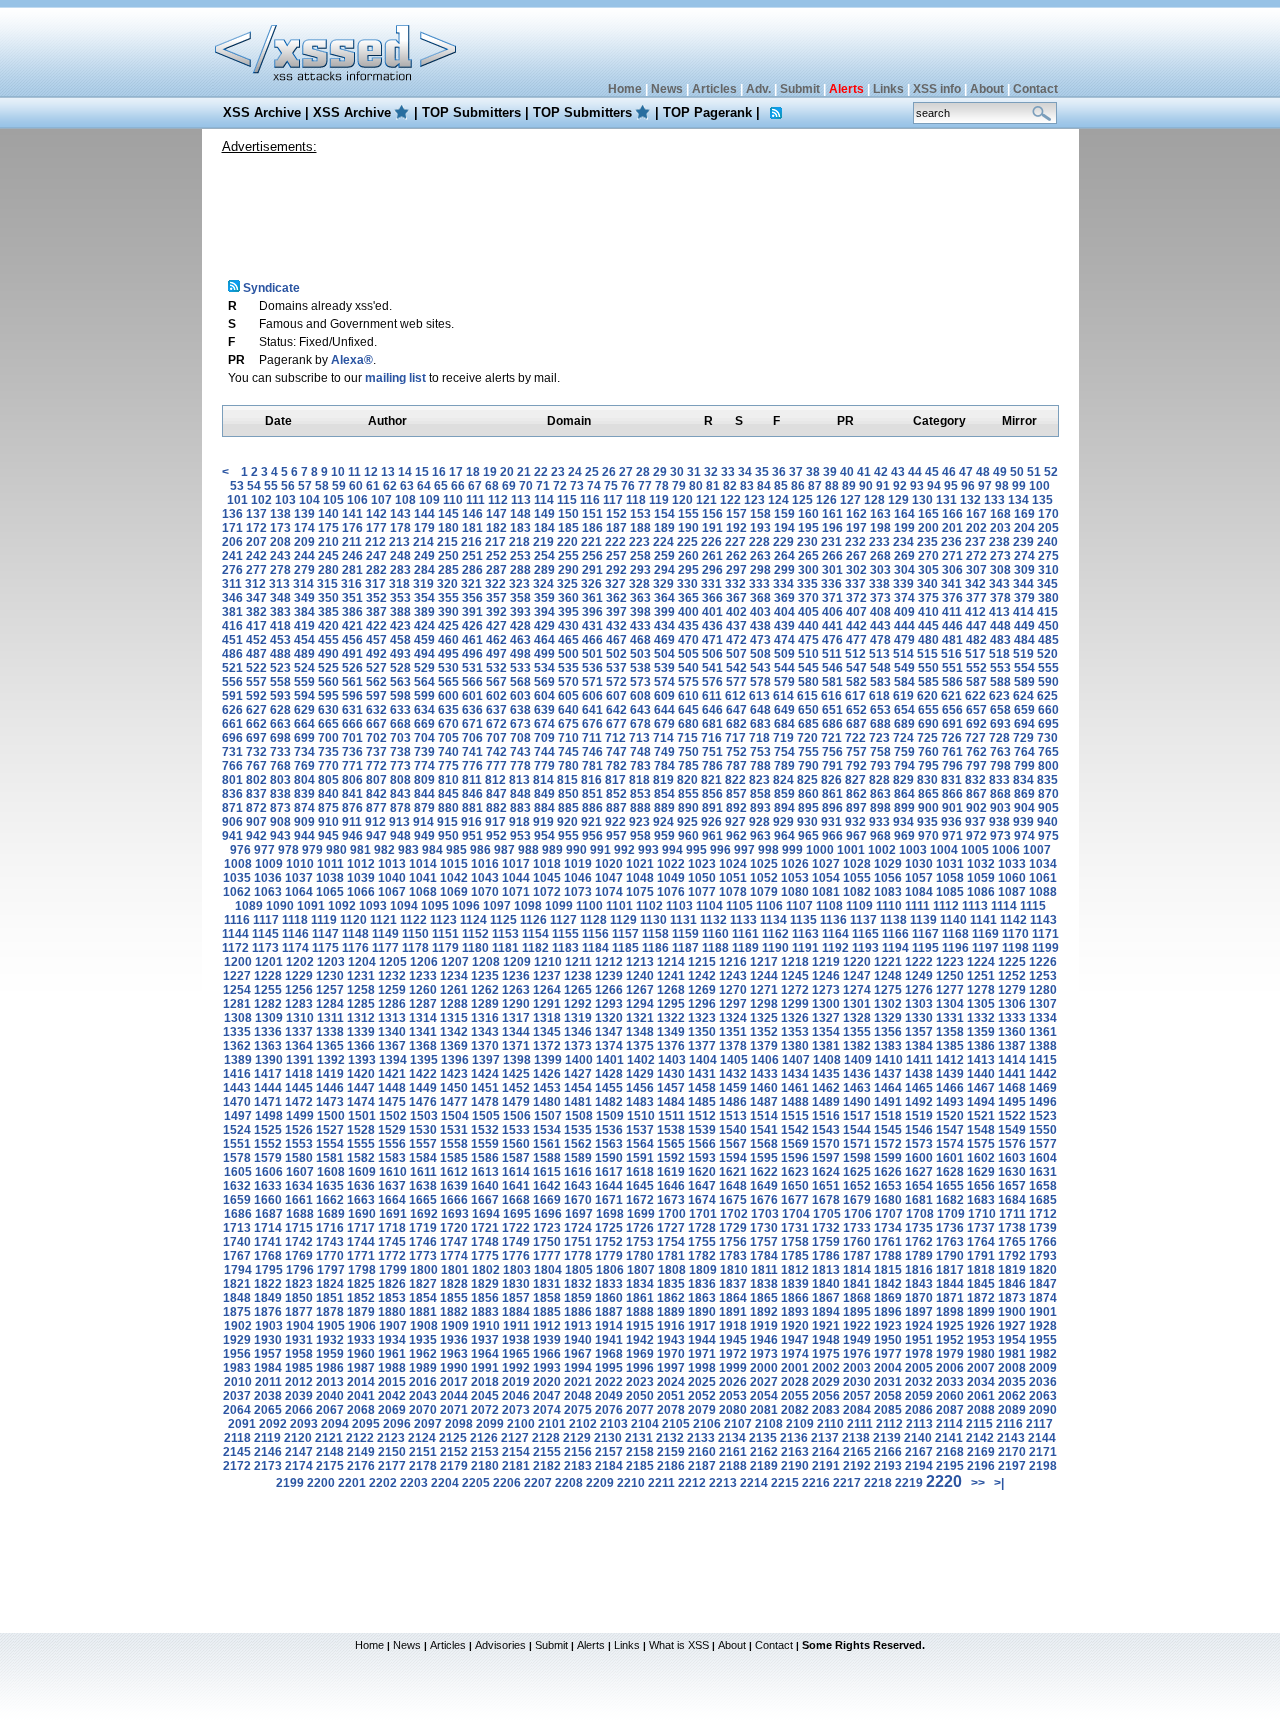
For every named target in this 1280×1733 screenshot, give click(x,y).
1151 (445, 934)
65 (441, 486)
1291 (547, 1004)
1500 (331, 1116)
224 (663, 542)
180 (448, 528)
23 (558, 472)
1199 (1045, 948)
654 (904, 710)
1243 (733, 976)
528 (400, 668)
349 (304, 598)
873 (280, 808)
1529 (392, 1130)
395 (568, 612)
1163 (805, 934)
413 (999, 612)
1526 (299, 1130)
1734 (888, 1228)
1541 (764, 1130)
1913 (578, 1326)
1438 (919, 1074)
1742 (299, 1242)
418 (280, 626)
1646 (671, 1186)
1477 (454, 1102)
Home (625, 89)
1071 (516, 892)
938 (999, 822)
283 (400, 570)
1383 (888, 1046)
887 (616, 808)
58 (322, 486)
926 (711, 822)
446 (952, 626)
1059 (981, 878)
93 (917, 486)
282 (376, 570)
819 (663, 780)
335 (807, 584)
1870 (919, 1298)
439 (784, 626)
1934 (392, 1340)
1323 (702, 1018)
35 (762, 472)
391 (472, 612)
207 (256, 542)
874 (304, 808)
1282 (268, 1004)
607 (616, 696)
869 (1024, 794)
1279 (1012, 990)
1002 (882, 850)
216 (471, 542)
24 (575, 472)
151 (592, 514)
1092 (342, 906)
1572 (888, 1144)
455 (328, 640)
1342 (454, 1032)
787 (736, 766)
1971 (702, 1354)
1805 (579, 1270)
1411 (919, 1060)
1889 (671, 1312)
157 (736, 514)
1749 (516, 1242)
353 (400, 598)
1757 (764, 1242)
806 (352, 780)
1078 (733, 892)
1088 (1043, 892)
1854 (423, 1298)
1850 (299, 1298)
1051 (733, 878)
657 (976, 710)
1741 (268, 1242)
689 (904, 724)
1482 (609, 1102)
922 (615, 822)
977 (264, 850)
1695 (517, 1214)
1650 (795, 1186)
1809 (703, 1270)
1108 (829, 906)
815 (567, 780)
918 (519, 822)
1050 (702, 878)
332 (735, 584)
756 (832, 752)
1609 (362, 1172)
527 (376, 668)
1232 (392, 976)
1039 (361, 878)
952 (496, 836)
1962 (423, 1354)
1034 (1043, 864)
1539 (702, 1130)
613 (759, 696)
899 (904, 808)
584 (904, 682)
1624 (826, 1172)
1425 (516, 1074)
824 (783, 780)
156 (712, 514)
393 (520, 612)
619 (903, 696)
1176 (355, 948)
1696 (548, 1214)
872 (256, 808)
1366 (361, 1046)
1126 (533, 920)
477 (856, 640)
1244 (764, 976)
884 (544, 808)
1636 (361, 1186)
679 (664, 724)
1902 (238, 1326)
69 (509, 486)
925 (687, 822)
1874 (1043, 1298)
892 (736, 808)
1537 (640, 1130)
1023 (702, 864)
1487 (764, 1102)
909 (304, 822)
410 (928, 612)
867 (976, 794)
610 (688, 696)
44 (915, 472)
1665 (423, 1200)
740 (448, 752)
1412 (950, 1060)
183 (520, 528)
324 (543, 584)
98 (1002, 486)
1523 (1043, 1116)
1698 (610, 1214)
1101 (619, 906)
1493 (950, 1102)
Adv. (758, 89)
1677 (795, 1200)
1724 (578, 1228)
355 (448, 598)
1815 (888, 1270)
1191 (805, 948)
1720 (454, 1228)
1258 (361, 990)
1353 (795, 1032)
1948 (826, 1340)
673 (520, 724)
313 (279, 584)
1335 (237, 1032)
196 (832, 528)
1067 (392, 892)
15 (422, 472)
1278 (981, 990)
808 (400, 780)
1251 (981, 976)
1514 (764, 1116)
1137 (863, 920)
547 (856, 668)
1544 (857, 1130)
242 (256, 556)
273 (1000, 556)
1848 (237, 1298)
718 (759, 738)
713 (639, 738)
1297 (733, 1004)
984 (432, 850)
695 (1048, 724)
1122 (413, 920)
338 (879, 584)
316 (351, 584)
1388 (1043, 1046)
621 (951, 696)
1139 (923, 920)
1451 (485, 1088)
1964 (485, 1354)
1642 (547, 1186)
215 (447, 542)
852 (616, 794)
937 (975, 822)
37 (796, 472)
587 (976, 682)
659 (1024, 710)
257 (616, 556)
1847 (1043, 1284)
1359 (981, 1032)
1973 (764, 1354)
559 (304, 682)
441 (832, 626)
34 (745, 472)
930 (807, 822)
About (987, 89)
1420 (361, 1074)
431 (592, 626)
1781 (671, 1256)
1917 (702, 1326)
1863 (702, 1298)
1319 (578, 1018)
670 (448, 724)
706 (472, 738)
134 (1018, 500)
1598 (857, 1158)
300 (808, 570)
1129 (623, 920)
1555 (361, 1144)
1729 (733, 1228)
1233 (423, 976)
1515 (795, 1116)
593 (280, 696)
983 (408, 850)
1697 (579, 1214)
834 (1023, 780)
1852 (361, 1298)
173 (280, 528)
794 (904, 766)
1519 (919, 1116)
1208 (486, 962)
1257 (330, 990)
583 (880, 682)
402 (736, 612)
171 (232, 528)
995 (696, 850)
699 (304, 738)
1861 (640, 1298)
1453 (547, 1088)
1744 (361, 1242)
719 (783, 738)
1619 (671, 1172)
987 (504, 850)
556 (232, 682)
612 (735, 696)
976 (240, 850)
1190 (775, 948)
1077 (702, 892)
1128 (593, 920)
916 (471, 822)
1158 (655, 934)
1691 (393, 1214)
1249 (919, 976)
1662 (330, 1200)
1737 (981, 1228)
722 (855, 738)
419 (304, 626)
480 (928, 640)
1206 (424, 962)
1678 (826, 1200)
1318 (547, 1018)
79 (679, 486)
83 (747, 486)
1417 (268, 1074)
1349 (671, 1032)
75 (611, 486)
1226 (1043, 962)
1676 (764, 1200)
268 (880, 556)
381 (232, 612)
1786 (826, 1256)
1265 (578, 990)
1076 (671, 892)
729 (1023, 738)
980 (336, 850)
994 (672, 850)
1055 (857, 878)
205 (1048, 528)
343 (999, 584)
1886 (578, 1312)
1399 (548, 1060)
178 (400, 528)
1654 (919, 1186)
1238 (578, 976)
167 (976, 514)
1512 (702, 1116)
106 (357, 500)
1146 (295, 934)
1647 (702, 1186)
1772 (392, 1256)
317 (375, 584)
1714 (268, 1228)
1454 (578, 1088)
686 (832, 724)
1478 (485, 1102)
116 (590, 500)
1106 (769, 906)
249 (424, 556)
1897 (919, 1312)
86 (798, 486)
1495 (1012, 1102)
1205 (393, 962)
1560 (516, 1144)
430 (568, 626)
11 (354, 472)
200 (928, 528)
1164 (835, 934)
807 (376, 780)
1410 (889, 1060)
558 (280, 682)
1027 (826, 864)
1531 (454, 1130)
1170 (1015, 934)
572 (616, 682)
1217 (764, 962)
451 (232, 640)
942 (256, 836)
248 (400, 556)
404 (784, 612)
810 (448, 780)
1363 (268, 1046)
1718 (392, 1228)
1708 (920, 1214)
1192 (835, 948)
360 (568, 598)
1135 (803, 920)
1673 (671, 1200)
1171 (1045, 934)
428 (520, 626)
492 (376, 654)
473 (760, 640)
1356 (888, 1032)
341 (951, 584)
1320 (609, 1018)
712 (615, 738)
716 (711, 738)
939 (1023, 822)
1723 (547, 1228)
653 (880, 710)
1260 (423, 990)
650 (808, 710)
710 (568, 738)
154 (664, 514)
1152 (475, 934)
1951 (919, 1340)
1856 (485, 1298)
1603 (1012, 1158)
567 (496, 682)
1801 (455, 1270)
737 (376, 752)
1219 (826, 962)
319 (423, 584)
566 (472, 682)
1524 (237, 1130)
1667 (485, 1200)
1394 (393, 1060)
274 (1024, 556)
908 (280, 822)
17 (456, 472)
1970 (671, 1354)
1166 (895, 934)
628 (280, 710)
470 (688, 640)
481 (952, 640)
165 (928, 514)
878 (400, 808)
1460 (764, 1088)
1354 (826, 1032)
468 (640, 640)
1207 (455, 962)
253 (520, 556)
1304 (950, 1004)
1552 (268, 1144)
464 (544, 640)
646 (712, 710)
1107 (799, 906)
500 (568, 654)
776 (472, 766)
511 (832, 654)
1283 (299, 1004)
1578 (237, 1158)
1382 (857, 1046)
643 (640, 710)
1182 (535, 948)
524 (304, 668)
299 (784, 570)
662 (256, 724)
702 (376, 738)
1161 (745, 934)
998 (768, 850)
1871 (950, 1298)
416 (232, 626)
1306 (1012, 1004)
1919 (764, 1326)
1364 (299, 1046)
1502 (393, 1116)
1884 (516, 1312)
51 (1034, 472)
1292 (578, 1004)
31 (694, 472)
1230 (330, 976)
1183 (565, 948)
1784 (764, 1256)
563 (400, 682)
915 (447, 822)
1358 (950, 1032)
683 (760, 724)
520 (1047, 654)
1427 (578, 1074)
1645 (640, 1186)
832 (975, 780)
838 (280, 794)
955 (568, 836)
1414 (1012, 1060)
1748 (485, 1242)
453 (280, 640)
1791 (981, 1256)
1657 (1012, 1186)
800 (1048, 766)
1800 (424, 1270)
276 (232, 570)
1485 (702, 1102)
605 (568, 696)
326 (591, 584)
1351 (733, 1032)
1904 (300, 1326)
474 (784, 640)
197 (856, 528)
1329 (888, 1018)
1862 (671, 1298)
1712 (1043, 1214)
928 (759, 822)
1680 (888, 1200)
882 (496, 808)
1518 (888, 1116)
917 (495, 822)
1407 (796, 1060)
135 (1042, 500)
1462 (826, 1088)
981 (360, 850)
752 (736, 752)
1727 (671, 1228)
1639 (454, 1186)
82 (730, 486)
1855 (454, 1298)
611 (712, 696)
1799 (393, 1270)
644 (664, 710)
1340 (392, 1032)
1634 (299, 1186)
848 (520, 794)
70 (526, 486)
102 (261, 500)
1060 (1012, 878)
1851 (330, 1298)
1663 (361, 1200)
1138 (893, 920)
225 (687, 542)
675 (568, 724)
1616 (578, 1172)
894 (784, 808)
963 (760, 836)
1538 (671, 1130)
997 (744, 850)
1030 (919, 864)
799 (1024, 766)
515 (927, 654)
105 (333, 500)
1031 (950, 864)
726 (951, 738)
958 (640, 836)
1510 (641, 1116)
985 (456, 850)
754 (784, 752)
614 (783, 696)
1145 (265, 934)
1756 (733, 1242)
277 (256, 570)
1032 (981, 864)
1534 (547, 1130)
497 (496, 654)
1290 (516, 1004)
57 (305, 486)
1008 (238, 864)
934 (903, 822)
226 (711, 542)
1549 (1012, 1130)
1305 (981, 1004)
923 (639, 822)
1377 (702, 1046)
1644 (609, 1186)
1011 (330, 864)
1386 (981, 1046)
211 (352, 542)
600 (448, 696)
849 (544, 794)
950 (448, 836)
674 (544, 724)
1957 (268, 1354)
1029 (888, 864)
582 (856, 682)
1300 (826, 1004)
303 (880, 570)
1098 (528, 906)
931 (831, 822)
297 (736, 570)
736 (352, 752)
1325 (764, 1018)
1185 (625, 948)
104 (309, 500)
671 (472, 724)
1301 (857, 1004)
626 (232, 710)
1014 (423, 864)
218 (519, 542)
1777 (547, 1256)
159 (784, 514)
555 (1048, 668)
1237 (547, 976)
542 (736, 668)
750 (688, 752)
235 (927, 542)
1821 (237, 1284)
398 (640, 612)
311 (232, 584)
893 (760, 808)
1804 (548, 1270)
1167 (925, 934)
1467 (981, 1088)
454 (304, 640)
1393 (362, 1060)
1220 (857, 962)
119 (659, 500)
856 (712, 794)
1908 (424, 1326)
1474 (361, 1102)
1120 (353, 920)
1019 (578, 864)
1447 (361, 1088)
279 (304, 570)
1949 (857, 1340)
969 (904, 836)
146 (472, 514)
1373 (578, 1046)
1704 (796, 1214)
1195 (925, 948)
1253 (1043, 976)
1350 (702, 1032)
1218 (795, 962)
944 (304, 836)
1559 (485, 1144)
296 (712, 570)
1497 (238, 1116)
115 (567, 500)
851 (592, 794)
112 (498, 500)
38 (813, 472)
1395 (424, 1060)
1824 (330, 1284)
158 (760, 514)
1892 (764, 1312)
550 (928, 668)
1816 (919, 1270)
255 (568, 556)
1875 (237, 1312)
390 (448, 612)
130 (922, 500)
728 (999, 738)
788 (760, 766)
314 (303, 584)
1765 (1012, 1242)
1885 (547, 1312)
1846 (1012, 1284)
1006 (1006, 850)
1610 (393, 1172)
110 (453, 500)
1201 (269, 962)
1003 (913, 850)
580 (808, 682)
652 (856, 710)
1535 (578, 1130)
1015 (454, 864)
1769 (299, 1256)
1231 (361, 976)
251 (472, 556)
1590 (609, 1158)
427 (496, 626)
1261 (454, 990)
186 (592, 528)
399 (664, 612)
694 (1024, 724)
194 (784, 528)
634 (424, 710)
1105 (739, 906)
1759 (826, 1242)
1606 (269, 1172)
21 (524, 472)
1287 (423, 1004)
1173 (265, 948)
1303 (919, 1004)
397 (616, 612)
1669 (547, 1200)
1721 (485, 1228)
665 (328, 724)
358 (520, 598)
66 (458, 486)
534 (544, 668)
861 (832, 794)
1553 (299, 1144)
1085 (950, 892)
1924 (919, 1326)
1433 (764, 1074)
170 (1048, 514)
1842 (888, 1284)
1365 (330, 1046)
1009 (269, 864)
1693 (455, 1214)
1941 (609, 1340)
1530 (423, 1130)
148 (520, 514)
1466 (950, 1088)
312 (255, 584)
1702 (734, 1214)
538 (640, 668)
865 (928, 794)
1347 (609, 1032)
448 (1000, 626)
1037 (299, 878)
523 (280, 668)
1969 (640, 1354)
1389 (238, 1060)
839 (304, 794)
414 (1023, 612)
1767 (237, 1256)
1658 (1043, 1186)
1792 (1012, 1256)
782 (616, 766)
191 (712, 528)
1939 (547, 1340)
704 (424, 738)
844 (424, 794)
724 (903, 738)
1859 (578, 1298)
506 (712, 654)
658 (1000, 710)
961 (712, 836)
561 (352, 682)
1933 (361, 1340)
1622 (764, 1172)
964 (784, 836)
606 (592, 696)
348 (280, 598)
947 (376, 836)
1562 (578, 1144)
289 (544, 570)
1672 (640, 1200)
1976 (857, 1354)
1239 (609, 976)
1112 (946, 906)
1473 (330, 1102)
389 (424, 612)
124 (778, 500)
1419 (330, 1074)
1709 (951, 1214)
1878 (330, 1312)
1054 (826, 878)
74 (594, 486)
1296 (702, 1004)
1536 (609, 1130)
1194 (895, 948)
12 (371, 472)
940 (1047, 822)
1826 (392, 1284)
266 (832, 556)
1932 (330, 1340)
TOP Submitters (471, 112)
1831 (547, 1284)
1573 (919, 1144)
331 (711, 584)
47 (966, 472)
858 (760, 794)
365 (688, 598)
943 (280, 836)
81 (713, 486)
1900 (1012, 1312)
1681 (919, 1200)
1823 (299, 1284)
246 (352, 556)
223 (639, 542)
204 (1024, 528)
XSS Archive (262, 112)
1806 (610, 1270)
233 (879, 542)
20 (507, 472)
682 (736, 724)
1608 (331, 1172)
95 (951, 486)
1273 (826, 990)
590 (1048, 682)
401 (712, 612)
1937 (485, 1340)
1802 (486, 1270)
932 (855, 822)
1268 (671, 990)
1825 (361, 1284)
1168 (955, 934)
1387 (1012, 1046)
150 (568, 514)
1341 (423, 1032)
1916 (671, 1326)
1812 (795, 1270)
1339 (361, 1032)
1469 (1043, 1088)
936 (951, 822)
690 (928, 724)
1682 (950, 1200)
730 (1047, 738)
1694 (486, 1214)
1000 (820, 850)
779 (544, 766)
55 (271, 486)
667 (376, 724)
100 (1039, 486)
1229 (299, 976)
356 (472, 598)
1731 (795, 1228)
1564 (640, 1144)
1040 (392, 878)
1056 (888, 878)
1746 (423, 1242)
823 (759, 780)
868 (1000, 794)
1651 (826, 1186)
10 (338, 472)
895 (808, 808)
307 (976, 570)
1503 (424, 1116)
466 (592, 640)
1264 (547, 990)
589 (1024, 682)
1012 (361, 864)
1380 (795, 1046)
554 (1024, 668)
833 (999, 780)
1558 (454, 1144)
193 (760, 528)
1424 (485, 1074)
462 (496, 640)
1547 (950, 1130)
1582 (361, 1158)
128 (874, 500)
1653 (888, 1186)
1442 (1043, 1074)
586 (952, 682)
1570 (826, 1144)
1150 (415, 934)
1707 (889, 1214)
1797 (331, 1270)
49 (1000, 472)
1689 (331, 1214)
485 (1048, 640)
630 (328, 710)
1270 (733, 990)
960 (688, 836)
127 (850, 500)
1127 (563, 920)
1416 (237, 1074)
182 (496, 528)
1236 (516, 976)
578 (760, 682)
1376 (671, 1046)
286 (472, 570)
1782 (702, 1256)
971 (952, 836)
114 (544, 500)
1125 (503, 920)
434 (664, 626)
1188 (715, 948)
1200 (238, 962)
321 (471, 584)
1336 (268, 1032)
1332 (981, 1018)
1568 (764, 1144)
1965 (516, 1354)
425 (448, 626)
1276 (919, 990)
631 (352, 710)
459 (424, 640)
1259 (392, 990)
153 (640, 514)
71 (543, 486)
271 (952, 556)
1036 (268, 878)
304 (904, 570)
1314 (423, 1018)
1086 (981, 892)
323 (519, 584)
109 (429, 500)
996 (720, 850)
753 (760, 752)
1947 (795, 1340)
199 (904, 528)
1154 (535, 934)
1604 (1043, 1158)
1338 (330, 1032)
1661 (299, 1200)
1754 (671, 1242)
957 (616, 836)
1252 (1012, 976)
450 (1048, 626)
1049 (671, 878)
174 (304, 528)
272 (976, 556)
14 (405, 472)
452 (256, 640)
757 (856, 752)
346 (232, 598)
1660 (268, 1200)
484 (1024, 640)
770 (328, 766)
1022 (671, 864)
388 (400, 612)
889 (664, 808)
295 (688, 570)
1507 (548, 1116)
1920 (795, 1326)
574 (664, 682)
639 (544, 710)
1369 (454, 1046)
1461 (795, 1088)
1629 (981, 1172)
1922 (857, 1326)
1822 (268, 1284)
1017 (516, 864)
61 (373, 486)
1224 (981, 962)
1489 (826, 1102)
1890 (702, 1312)
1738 (1012, 1228)
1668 (516, 1200)
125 (802, 500)
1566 (702, 1144)
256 (592, 556)
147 (496, 514)
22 (541, 472)
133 (994, 500)
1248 (888, 976)
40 (847, 472)
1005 (975, 850)
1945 (733, 1340)
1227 (237, 976)
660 (1048, 710)
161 (832, 514)
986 (480, 850)
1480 (547, 1102)
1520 (950, 1116)
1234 (454, 976)
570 (568, 682)
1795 (269, 1270)
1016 (485, 864)
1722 (516, 1228)
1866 (795, 1298)
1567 (733, 1144)
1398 (517, 1060)
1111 (917, 906)
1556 (392, 1144)
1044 (516, 878)
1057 (919, 878)
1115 (1033, 906)
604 (544, 696)
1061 (1043, 878)
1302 (888, 1004)
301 (832, 570)
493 (400, 654)
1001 (851, 850)
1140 (953, 920)
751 (712, 752)
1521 (981, 1116)
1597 (826, 1158)
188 (640, 528)
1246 (826, 976)
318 (399, 584)
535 (568, 668)
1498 (269, 1116)
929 (783, 822)
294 (664, 570)
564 (424, 682)
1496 (1043, 1102)
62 (390, 486)
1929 (237, 1340)
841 (352, 794)
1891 (733, 1312)
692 (976, 724)
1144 (235, 934)
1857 (516, 1298)
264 (784, 556)
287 (496, 570)
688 (880, 724)
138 (280, 514)
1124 (473, 920)
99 (1019, 486)
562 (376, 682)
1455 (609, 1088)
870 (1048, 794)
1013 (392, 864)
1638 (423, 1186)
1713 (237, 1228)
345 (1047, 584)
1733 (857, 1228)
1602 (981, 1158)
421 (352, 626)
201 (952, 528)
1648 (733, 1186)
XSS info (937, 89)
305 (928, 570)
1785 (795, 1256)
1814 (857, 1270)
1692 (424, 1214)
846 (472, 794)
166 (952, 514)
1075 (640, 892)
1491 (888, 1102)
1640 (485, 1186)
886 (592, 808)
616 (831, 696)
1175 (325, 948)
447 (976, 626)
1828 (454, 1284)
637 (496, 710)
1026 (795, 864)
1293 (609, 1004)
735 (328, 752)
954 (544, 836)
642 (616, 710)
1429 (640, 1074)
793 (880, 766)
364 (664, 598)
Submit (800, 89)
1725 (609, 1228)
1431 (702, 1074)
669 (424, 724)
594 (304, 696)
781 (592, 766)
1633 (268, 1186)
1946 (764, 1340)
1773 (423, 1256)
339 (903, 584)
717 (735, 738)
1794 (238, 1270)
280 (328, 570)
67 (475, 486)
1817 (950, 1270)
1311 (330, 1018)
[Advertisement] (640, 209)
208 (280, 542)
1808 (672, 1270)
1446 (330, 1088)
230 (807, 542)
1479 (516, 1102)
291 (592, 570)
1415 (1043, 1060)
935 (927, 822)
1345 (547, 1032)
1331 (950, 1018)
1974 (795, 1354)
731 (232, 752)
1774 (454, 1256)
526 (352, 668)
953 (520, 836)
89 (849, 486)
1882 (454, 1312)
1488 (795, 1102)
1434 (795, 1074)
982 (384, 850)
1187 (685, 948)
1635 (330, 1186)
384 (304, 612)
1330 (919, 1018)
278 (280, 570)
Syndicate (270, 288)
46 (949, 472)
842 (376, 794)
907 (256, 822)
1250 (950, 976)
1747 (454, 1242)
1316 (485, 1018)
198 (880, 528)
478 (880, 640)
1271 (764, 990)
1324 (733, 1018)
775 (448, 766)
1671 (609, 1200)
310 (1048, 570)
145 (448, 514)
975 (1048, 836)
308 (1000, 570)
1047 (609, 878)
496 (472, 654)
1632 (237, 1186)
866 (952, 794)
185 (568, 528)
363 (640, 598)
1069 (454, 892)
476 (832, 640)
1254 (237, 990)
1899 (981, 1312)
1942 (640, 1340)
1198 (1015, 948)
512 (855, 654)
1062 (237, 892)
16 (439, 472)
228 (759, 542)
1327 (826, 1018)
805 (328, 780)
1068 (423, 892)
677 (616, 724)
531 (472, 668)
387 (376, 612)
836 (232, 794)
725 (927, 738)
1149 (385, 934)
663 (280, 724)
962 (736, 836)
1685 (1043, 1200)
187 (616, 528)
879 (424, 808)
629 (304, 710)
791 (832, 766)
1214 (671, 962)
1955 (1043, 1340)
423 (400, 626)
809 (424, 780)
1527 (330, 1130)
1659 (237, 1200)
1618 (640, 1172)
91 (883, 486)
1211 (578, 962)
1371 (516, 1046)
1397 (486, 1060)
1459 (733, 1088)
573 (640, 682)
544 (784, 668)
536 (592, 668)
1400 (579, 1060)
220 (567, 542)
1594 (733, 1158)
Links (888, 89)
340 (927, 584)
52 (1051, 472)
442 (856, 626)
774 (424, 766)
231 (831, 542)
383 (280, 612)
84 (764, 486)
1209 (517, 962)
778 (520, 766)
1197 (985, 948)
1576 (1012, 1144)
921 (591, 822)
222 (615, 542)
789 (784, 766)
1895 (857, 1312)
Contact (1035, 89)
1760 (857, 1242)
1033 (1012, 864)
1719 (423, 1228)
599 (424, 696)
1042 (454, 878)
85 (781, 486)
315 (327, 584)
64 (424, 486)
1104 (709, 906)
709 (544, 738)
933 (879, 822)
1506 (517, 1116)
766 (232, 766)
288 (520, 570)
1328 (857, 1018)
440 (808, 626)
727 (975, 738)
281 (352, 570)
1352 (764, 1032)
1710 (982, 1214)
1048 (640, 878)
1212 (609, 962)
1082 (857, 892)
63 (407, 486)
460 (448, 640)
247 (376, 556)
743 (520, 752)
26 (609, 472)
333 (759, 584)
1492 (919, 1102)
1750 (547, 1242)
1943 (671, 1340)
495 (448, 654)
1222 (919, 962)
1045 (547, 878)
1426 (547, 1074)
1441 (1012, 1074)
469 (664, 640)
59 (339, 486)
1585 (454, 1158)
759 (904, 752)
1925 (950, 1326)
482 (976, 640)
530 (448, 668)
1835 (671, 1284)
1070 (485, 892)
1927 (1012, 1326)
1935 (423, 1340)
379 (1024, 598)
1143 (1043, 920)
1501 (362, 1116)
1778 (578, 1256)
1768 (268, 1256)
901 (952, 808)
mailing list (395, 378)
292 (616, 570)
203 (1000, 528)
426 (472, 626)
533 (520, 668)
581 (832, 682)
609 (664, 696)
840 (328, 794)
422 (376, 626)
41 (864, 472)
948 (400, 836)
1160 (715, 934)
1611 (423, 1172)
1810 (734, 1270)
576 (712, 682)
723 (879, 738)
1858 (547, 1298)
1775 (485, 1256)
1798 (362, 1270)
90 (866, 486)
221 (591, 542)
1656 (981, 1186)
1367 (392, 1046)
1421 (392, 1074)
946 (352, 836)
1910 (486, 1326)
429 (544, 626)
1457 (671, 1088)
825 (807, 780)
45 (932, 472)
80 (696, 486)
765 (1048, 752)
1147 (325, 934)
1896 (888, 1312)
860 (808, 794)
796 (952, 766)
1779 (609, 1256)
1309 (269, 1018)
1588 (547, 1158)
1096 (466, 906)
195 (808, 528)
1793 (1043, 1256)
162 (856, 514)
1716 (330, 1228)
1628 (950, 1172)
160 (808, 514)
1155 (565, 934)
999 (792, 850)
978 (288, 850)
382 (256, 612)
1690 (362, 1214)
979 (312, 850)
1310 (300, 1018)
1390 (269, 1060)
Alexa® (352, 360)
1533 (516, 1130)
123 (754, 500)
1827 (423, 1284)
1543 (826, 1130)
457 (376, 640)
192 (736, 528)
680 (688, 724)
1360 (1012, 1032)
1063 (268, 892)
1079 (764, 892)
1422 (423, 1074)
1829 (485, 1284)
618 (879, 696)
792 (856, 766)
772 (376, 766)
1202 (300, 962)
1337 (299, 1032)
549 (904, 668)
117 (613, 500)
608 (640, 696)
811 (472, 780)
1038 (330, 878)
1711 (1012, 1214)
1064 (299, 892)
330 (687, 584)
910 (328, 822)
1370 (485, 1046)
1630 (1012, 1172)
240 (1047, 542)
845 (448, 794)
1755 (702, 1242)
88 (832, 486)
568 (520, 682)
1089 (249, 906)
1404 (703, 1060)
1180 (475, 948)
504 (664, 654)
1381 (826, 1046)
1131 (683, 920)
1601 (950, 1158)
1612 (454, 1172)
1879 (361, 1312)
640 (568, 710)
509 (784, 654)
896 (832, 808)
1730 (764, 1228)
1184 (595, 948)
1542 (795, 1130)
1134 (773, 920)
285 (448, 570)
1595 (764, 1158)
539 (664, 668)
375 (928, 598)
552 (976, 668)
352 (376, 598)
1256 (299, 990)
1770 (330, 1256)
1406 (765, 1060)
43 (898, 472)
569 (544, 682)
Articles (714, 89)
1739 (1043, 1228)
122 (730, 500)
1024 (733, 864)
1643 (578, 1186)
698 (280, 738)
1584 (423, 1158)
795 (928, 766)
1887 (609, 1312)
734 (304, 752)
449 (1024, 626)
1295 (671, 1004)
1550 (1043, 1130)
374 (904, 598)
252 (496, 556)
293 (640, 570)
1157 (625, 934)
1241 (671, 976)
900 (928, 808)
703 (400, 738)
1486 (733, 1102)
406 (832, 612)
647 (736, 710)
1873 (1012, 1298)
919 (543, 822)
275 (1048, 556)
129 (898, 500)
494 (424, 654)
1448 (392, 1088)
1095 (435, 906)
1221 (888, 962)
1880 (392, 1312)
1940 (578, 1340)
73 (577, 486)
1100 (589, 906)
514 (903, 654)
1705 (827, 1214)
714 (663, 738)
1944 (702, 1340)
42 (881, 472)
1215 (702, 962)
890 (688, 808)
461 (472, 640)
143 (400, 514)
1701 (703, 1214)
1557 (423, 1144)
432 (616, 626)
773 (400, 766)
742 (496, 752)
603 (520, 696)
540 (688, 668)
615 (807, 696)
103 (285, 500)
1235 (485, 976)
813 (519, 780)
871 (232, 808)
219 (543, 542)
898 (880, 808)
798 (1000, 766)
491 (352, 654)
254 (544, 556)
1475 (392, 1102)
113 (521, 500)
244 (304, 556)
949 (424, 836)
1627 (919, 1172)
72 (560, 486)
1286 (392, 1004)
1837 (733, 1284)
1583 (392, 1158)
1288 (454, 1004)
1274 (857, 990)
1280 (1043, 990)
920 (567, 822)
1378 (733, 1046)
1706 (858, 1214)
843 (400, 794)
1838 (764, 1284)
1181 (505, 948)
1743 (330, 1242)
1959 (330, 1354)
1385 (950, 1046)
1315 (454, 1018)
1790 (950, 1256)
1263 (516, 990)
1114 (1004, 906)
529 (424, 668)
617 (855, 696)
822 (735, 780)
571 (592, 682)
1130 (653, 920)
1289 (485, 1004)
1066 (361, 892)
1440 (981, 1074)
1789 (919, 1256)
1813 (826, 1270)
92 (900, 486)
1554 (330, 1144)
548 (880, 668)
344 (1023, 584)
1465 (919, 1088)
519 (1023, 654)
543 (760, 668)
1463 (857, 1088)
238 (999, 542)
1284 (330, 1004)
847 (496, 794)
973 (1000, 836)
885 (568, 808)
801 (232, 780)
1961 (392, 1354)
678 (640, 724)
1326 (795, 1018)
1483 (640, 1102)
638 (520, 710)
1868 (857, 1298)
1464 (888, 1088)
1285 (361, 1004)
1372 (547, 1046)
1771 (361, 1256)
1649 (764, 1186)
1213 (640, 962)
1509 (610, 1116)
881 (472, 808)
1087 (1012, 892)
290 (568, 570)
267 (856, 556)
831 (951, 780)
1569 (795, 1144)
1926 (981, 1326)
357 (496, 598)
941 (232, 836)
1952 (950, 1340)
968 (880, 836)
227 (735, 542)
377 (976, 598)
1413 (981, 1060)
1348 (640, 1032)
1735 (919, 1228)
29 (660, 472)
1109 (859, 906)
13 (388, 472)
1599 (888, 1158)
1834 (640, 1284)
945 (328, 836)
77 (645, 486)
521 (232, 668)
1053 (795, 878)
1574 (950, 1144)
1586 (485, 1158)
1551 (237, 1144)
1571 (857, 1144)
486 (232, 654)
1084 (919, 892)
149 (544, 514)
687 (856, 724)
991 (600, 850)
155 (688, 514)
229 (783, 542)
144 (424, 514)
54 (254, 486)
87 (815, 486)
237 (975, 542)
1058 (950, 878)
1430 (671, 1074)
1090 (280, 906)
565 (448, 682)
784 (664, 766)
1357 (919, 1032)
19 (490, 472)
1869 (888, 1298)
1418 (299, 1074)
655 (928, 710)
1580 (299, 1158)
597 (376, 696)
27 (626, 472)
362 (616, 598)
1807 (641, 1270)
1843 (919, 1284)
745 (568, 752)
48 (983, 472)
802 (256, 780)
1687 (269, 1214)
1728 (702, 1228)
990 (576, 850)
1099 (559, 906)
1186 (655, 948)
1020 (609, 864)
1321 (640, 1018)
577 (736, 682)
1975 (826, 1354)
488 (280, 654)
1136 (833, 920)
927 (735, 822)
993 (648, 850)
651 (832, 710)
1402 (641, 1060)
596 (352, 696)
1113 (975, 906)
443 (880, 626)
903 (1000, 808)
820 (687, 780)
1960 (361, 1354)
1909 (455, 1326)
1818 (981, 1270)
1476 (423, 1102)
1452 (516, 1088)
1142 (1013, 920)
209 (304, 542)
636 (472, 710)
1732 (826, 1228)
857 (736, 794)
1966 (547, 1354)
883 (520, 808)
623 (999, 696)
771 (352, 766)
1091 (311, 906)
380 (1048, 598)
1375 (640, 1046)
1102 (649, 906)
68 (492, 486)
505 (688, 654)
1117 (266, 920)
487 (256, 654)
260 (688, 556)
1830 (516, 1284)
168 (1000, 514)
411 (952, 612)
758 (880, 752)
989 (552, 850)
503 (640, 654)
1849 (268, 1298)
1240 (640, 976)
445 (928, 626)
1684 (1012, 1200)
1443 (237, 1088)
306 (952, 570)
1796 (300, 1270)
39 (830, 472)
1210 (548, 962)
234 (903, 542)
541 (712, 668)
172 (256, 528)
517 (975, 654)
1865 (764, 1298)
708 (520, 738)
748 (640, 752)
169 (1024, 514)
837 (256, 794)
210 (328, 542)
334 (783, 584)
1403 (672, 1060)
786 (712, 766)
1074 (609, 892)
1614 (516, 1172)
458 (400, 640)
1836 (702, 1284)
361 (592, 598)
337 (855, 584)
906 (232, 822)
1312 (361, 1018)
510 (808, 654)
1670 (578, 1200)
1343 (485, 1032)
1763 (950, 1242)
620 (927, 696)
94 (934, 486)
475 (808, 640)
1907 (393, 1326)
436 (712, 626)
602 (496, 696)
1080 (795, 892)
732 (256, 752)
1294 (640, 1004)
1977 (888, 1354)
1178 (415, 948)
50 (1017, 472)
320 (447, 584)
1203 (331, 962)
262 (736, 556)
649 (784, 710)
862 (856, 794)
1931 (299, 1340)
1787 (857, 1256)
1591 (640, 1158)
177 (376, 528)
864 (904, 794)
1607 (300, 1172)
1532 (485, 1130)
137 (256, 514)
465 (568, 640)
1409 (858, 1060)
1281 (237, 1004)
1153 (505, 934)
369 (784, 598)
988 (528, 850)
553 (1000, 668)
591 (232, 696)
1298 (764, 1004)
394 (544, 612)
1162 (775, 934)
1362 (237, 1046)
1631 (1043, 1172)
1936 (454, 1340)
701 (352, 738)
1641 (516, 1186)
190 (688, 528)
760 (928, 752)
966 (832, 836)
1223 (950, 962)
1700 (672, 1214)
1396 (455, 1060)
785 (688, 766)
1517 (857, 1116)
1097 (497, 906)
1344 (516, 1032)
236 (951, 542)
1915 (640, 1326)
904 (1024, 808)
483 (1000, 640)
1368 (423, 1046)
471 (712, 640)
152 (616, 514)
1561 (547, 1144)
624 (1023, 696)
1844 (950, 1284)
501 (592, 654)
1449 (423, 1088)
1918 (733, 1326)
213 (399, 542)
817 (615, 780)
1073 (578, 892)
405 (808, 612)
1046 (578, 878)
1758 (795, 1242)
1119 (324, 920)
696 (232, 738)
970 (928, 836)
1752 (609, 1242)
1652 (857, 1186)
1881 (423, 1312)
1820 (1043, 1270)
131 (946, 500)
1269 (702, 990)
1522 (1012, 1116)
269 (904, 556)
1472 (299, 1102)
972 (976, 836)
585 (928, 682)
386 (352, 612)
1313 (392, 1018)
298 (760, 570)
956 (592, 836)
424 (424, 626)
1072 (547, 892)
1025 (764, 864)
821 (711, 780)
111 (475, 500)
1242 (702, 976)
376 (952, 598)
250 (448, 556)
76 (628, 486)
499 (544, 654)
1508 (579, 1116)
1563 (609, 1144)
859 (784, 794)
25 (592, 472)
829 (903, 780)
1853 (392, 1298)
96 (968, 486)
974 (1024, 836)
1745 (392, 1242)
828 (879, 780)
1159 (685, 934)
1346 (578, 1032)
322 (495, 584)
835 (1047, 780)
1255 (268, 990)
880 (448, 808)
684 (784, 724)
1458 (702, 1088)
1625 (857, 1172)
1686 (238, 1214)
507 (736, 654)
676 (592, 724)
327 (615, 584)
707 (496, 738)
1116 (237, 920)
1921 (826, 1326)
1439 (950, 1074)
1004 (944, 850)
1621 (733, 1172)
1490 (857, 1102)
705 (448, 738)
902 (976, 808)
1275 (888, 990)
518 (999, 654)
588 (1000, 682)
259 (664, 556)
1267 (640, 990)
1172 (235, 948)
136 (232, 514)
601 (472, 696)
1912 (547, 1326)
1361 (1043, 1032)
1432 (733, 1074)
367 (736, 598)
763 (1000, 752)
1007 (1037, 850)
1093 (373, 906)
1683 (981, 1200)
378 (1000, 598)
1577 (1043, 1144)
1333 (1012, 1018)
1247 (857, 976)
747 (616, 752)
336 (831, 584)
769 (304, 766)
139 (304, 514)
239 (1023, 542)
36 (779, 472)
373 (880, 598)
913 (399, 822)
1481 (578, 1102)
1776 (516, 1256)
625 (1047, 696)
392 (496, 612)
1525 (268, 1130)
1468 (1012, 1088)
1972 (733, 1354)
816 (591, 780)
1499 (300, 1116)
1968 (609, 1354)
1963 (454, 1354)
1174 (295, 948)
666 (352, 724)
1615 (547, 1172)
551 (952, 668)
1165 (865, 934)
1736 (950, 1228)
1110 (889, 906)
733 (280, 752)
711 (592, 738)
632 (376, 710)
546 (832, 668)
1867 (826, 1298)
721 (831, 738)
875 (328, 808)
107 (381, 500)
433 (640, 626)
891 (712, 808)
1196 (955, 948)
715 (687, 738)
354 (424, 598)
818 (639, 780)
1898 (950, 1312)
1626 (888, 1172)
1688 (300, 1214)
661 (232, 724)
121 (706, 500)
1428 (609, 1074)
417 (256, 626)
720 (807, 738)
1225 (1012, 962)
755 (808, 752)
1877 (299, 1312)
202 (976, 528)
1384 (919, 1046)
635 (448, 710)
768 (280, 766)
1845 (981, 1284)
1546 (919, 1130)
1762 (919, 1242)
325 (567, 584)
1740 (237, 1242)
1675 (733, 1200)
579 (784, 682)
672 (496, 724)
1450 (454, 1088)
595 (328, 696)
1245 (795, 976)
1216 (733, 962)
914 (423, 822)
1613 (485, 1172)
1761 (888, 1242)
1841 (857, 1284)
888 (640, 808)
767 (256, 766)
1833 (609, 1284)
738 (400, 752)
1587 (516, 1158)
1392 (331, 1060)
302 (856, 570)
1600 (919, 1158)
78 (662, 486)
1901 (1043, 1312)
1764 (981, 1242)
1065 (330, 892)
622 (975, 696)
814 (543, 780)
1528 (361, 1130)
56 (288, 486)
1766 (1043, 1242)
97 (985, 486)
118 (636, 500)
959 (664, 836)
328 (639, 584)
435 (688, 626)
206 (232, 542)
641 (592, 710)
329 (663, 584)
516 (951, 654)
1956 (237, 1354)
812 (495, 780)
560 (328, 682)
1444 (268, 1088)
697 (256, 738)
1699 (641, 1214)
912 (375, 822)
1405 (734, 1060)
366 (712, 598)
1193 (865, 948)
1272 (795, 990)
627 (256, 710)
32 (711, 472)
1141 (983, 920)
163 (880, 514)
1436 (857, 1074)
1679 (857, 1200)
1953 (981, 1340)
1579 (268, 1158)
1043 (485, 878)
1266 (609, 990)
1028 (857, 864)
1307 (1043, 1004)
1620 (702, 1172)
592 (256, 696)
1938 (516, 1340)
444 (904, 626)
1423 (454, 1074)
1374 (609, 1046)
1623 (795, 1172)
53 (237, 486)
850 (568, 794)
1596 (795, 1158)
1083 (888, 892)
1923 (888, 1326)
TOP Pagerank (707, 112)
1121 (383, 920)
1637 (392, 1186)
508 (760, 654)
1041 (423, 878)
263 (760, 556)
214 (423, 542)
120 (682, 500)
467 (616, 640)
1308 (238, 1018)
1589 (578, 1158)
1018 (547, 864)
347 (256, 598)
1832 (578, 1284)
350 (328, 598)
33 (728, 472)
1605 (238, 1172)
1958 (299, 1354)
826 (831, 780)
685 (808, 724)
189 (664, 528)
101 (237, 500)
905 (1048, 808)
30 (677, 472)
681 (712, 724)
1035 (237, 878)
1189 (745, 948)
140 (328, 514)
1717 (361, 1228)
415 (1047, 612)
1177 (385, 948)
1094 (404, 906)
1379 (764, 1046)
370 (808, 598)
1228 (268, 976)
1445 (299, 1088)
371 (832, 598)
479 (904, 640)
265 (808, 556)
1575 (981, 1144)
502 (616, 654)
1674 (702, 1200)
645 (688, 710)
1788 (888, 1256)
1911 (516, 1326)
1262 (485, 990)
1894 (826, 1312)
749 (664, 752)
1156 (595, 934)
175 (328, 528)
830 (927, 780)
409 (904, 612)
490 (328, 654)
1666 (454, 1200)
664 (304, 724)
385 (328, 612)
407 (856, 612)
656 (952, 710)
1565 (671, 1144)
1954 (1012, 1340)
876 (352, 808)
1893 (795, 1312)
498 (520, 654)
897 (856, 808)
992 (624, 850)
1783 (733, 1256)
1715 (299, 1228)
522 (256, 668)
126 (826, 500)
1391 (300, 1060)
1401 (610, 1060)
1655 (950, 1186)
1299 (795, 1004)
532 (496, 668)
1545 (888, 1130)
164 (904, 514)
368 (760, 598)
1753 (640, 1242)
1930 (268, 1340)
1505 (486, 1116)
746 (592, 752)
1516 (826, 1116)
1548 (981, 1130)
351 (352, 598)
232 (855, 542)
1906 (362, 1326)
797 (976, 766)
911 (352, 822)
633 (400, 710)
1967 (578, 1354)
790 (808, 766)
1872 (981, 1298)
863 (880, 794)
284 (424, 570)
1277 (950, 990)
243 (280, 556)
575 (688, 682)
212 (375, 542)
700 (328, 738)
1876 (268, 1312)
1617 (609, 1172)
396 (592, 612)
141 (352, 514)
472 (736, 640)
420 (328, 626)
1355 (857, 1032)
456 (352, 640)
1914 (609, 1326)
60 (356, 486)
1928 (1043, 1326)
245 (328, 556)
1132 (713, 920)
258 (640, 556)
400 (688, 612)
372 (856, 598)
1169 (985, 934)
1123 (443, 920)
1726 (640, 1228)
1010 (300, 864)
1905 (331, 1326)
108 (405, 500)
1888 (640, 1312)
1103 (679, 906)
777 (496, 766)
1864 (733, 1298)
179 (424, 528)
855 (688, 794)
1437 (888, 1074)
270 (928, 556)
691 (952, 724)
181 (472, 528)
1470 (237, 1102)
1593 (702, 1158)
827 (855, 780)
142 (376, 514)
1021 (640, 864)
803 (280, 780)
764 (1024, 752)
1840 (826, 1284)
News (667, 89)
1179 (445, 948)
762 (976, 752)
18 (473, 472)
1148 (355, 934)
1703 (765, 1214)
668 (400, 724)
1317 (516, 1018)
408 (880, 612)
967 (856, 836)
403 (760, 612)
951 (472, 836)
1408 (827, 1060)
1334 (1043, 1018)
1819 (1012, 1270)
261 (712, 556)
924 (663, 822)
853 (640, 794)
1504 (455, 1116)
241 (232, 556)
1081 (826, 892)
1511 (671, 1116)
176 (352, 528)
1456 (640, 1088)
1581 (330, 1158)
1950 (888, 1340)
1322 (671, 1018)
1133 (743, 920)
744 (544, 752)
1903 (269, 1326)
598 (400, 696)
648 (760, 710)
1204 (362, 962)
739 (424, 752)
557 (256, 682)
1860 (609, 1298)
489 (304, 654)
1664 (392, 1200)
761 (952, 752)
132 (970, 500)
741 (472, 752)
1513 (733, 1116)
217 (495, 542)
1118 (295, 920)
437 (736, 626)
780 (568, 766)
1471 (268, 1102)
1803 (517, 1270)
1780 (640, 1256)
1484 (671, 1102)
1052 (764, 878)
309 (1024, 570)
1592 (671, 1158)
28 (643, 472)
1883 (485, 1312)
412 (975, 612)
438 (760, 626)
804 (304, 780)
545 (808, 668)
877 (376, 808)
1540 (733, 1130)
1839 (795, 1284)
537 (616, 668)
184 (544, 528)
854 (664, 794)
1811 (764, 1270)
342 (975, 584)
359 (544, 598)
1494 (981, 1102)
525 (328, 668)
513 (879, 654)
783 (640, 766)
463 (520, 640)
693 (1000, 724)
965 (808, 836)
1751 (578, 1242)
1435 (826, 1074)
